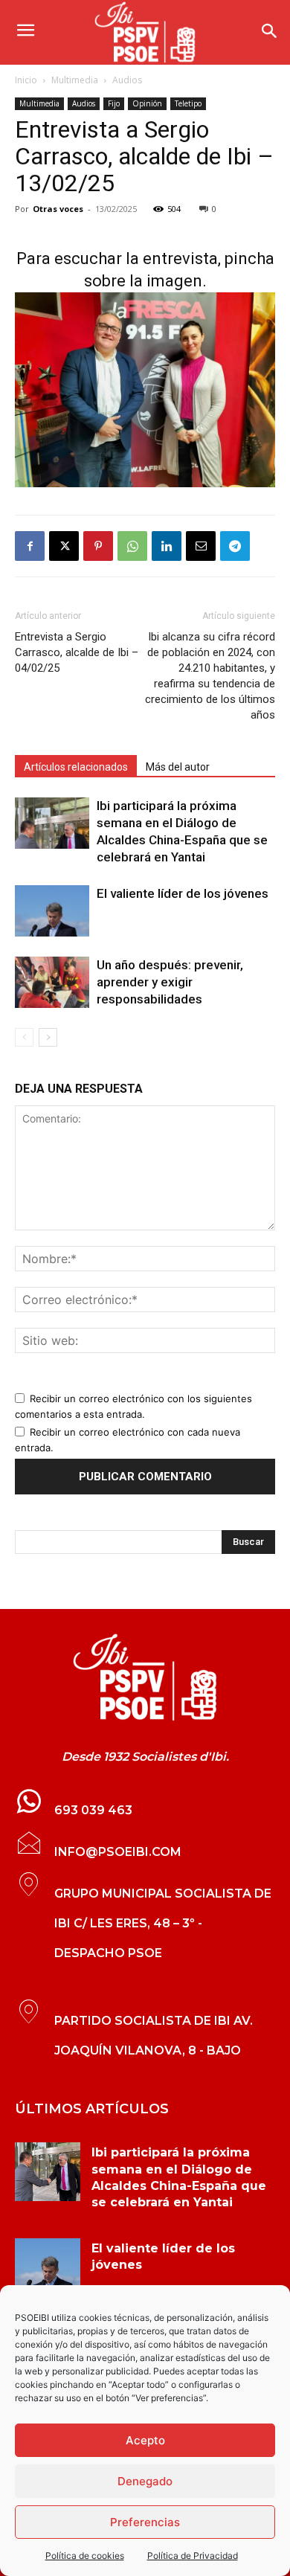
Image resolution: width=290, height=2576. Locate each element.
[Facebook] (30, 546)
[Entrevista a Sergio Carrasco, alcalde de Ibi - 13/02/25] (145, 1677)
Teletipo (188, 103)
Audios (127, 80)
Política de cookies (85, 2556)
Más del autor (178, 767)
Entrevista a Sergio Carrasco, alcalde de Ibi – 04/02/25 (77, 652)
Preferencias (145, 2522)
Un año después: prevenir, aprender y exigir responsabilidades (170, 982)
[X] (64, 546)
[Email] (201, 546)
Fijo (114, 103)
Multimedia (75, 80)
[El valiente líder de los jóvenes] (52, 911)
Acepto (145, 2440)
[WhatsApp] (132, 546)
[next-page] (48, 1037)
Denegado (145, 2481)
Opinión (147, 103)
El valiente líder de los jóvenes (183, 893)
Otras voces (58, 209)
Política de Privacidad (193, 2556)
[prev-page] (24, 1037)
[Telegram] (235, 546)
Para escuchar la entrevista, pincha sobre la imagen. (145, 270)
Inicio (26, 80)
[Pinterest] (98, 546)
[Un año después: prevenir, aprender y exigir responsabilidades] (52, 982)
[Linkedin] (167, 546)
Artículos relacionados (76, 767)
